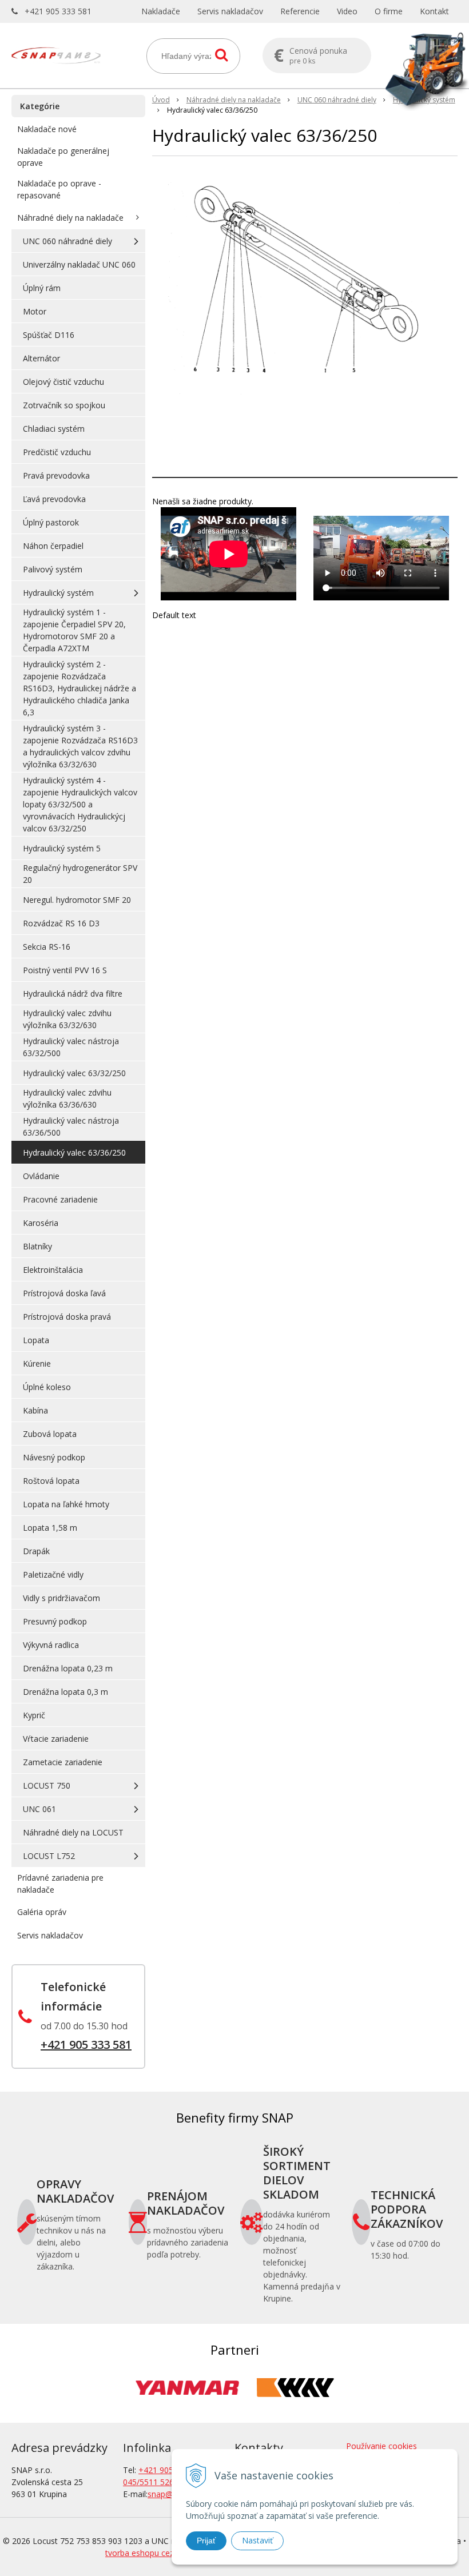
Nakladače (161, 11)
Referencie (300, 11)
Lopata (36, 1340)
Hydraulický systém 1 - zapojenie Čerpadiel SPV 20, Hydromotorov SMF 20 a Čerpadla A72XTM (74, 630)
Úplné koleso (47, 1387)
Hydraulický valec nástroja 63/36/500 (71, 1126)
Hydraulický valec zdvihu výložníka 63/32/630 (67, 1019)
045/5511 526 (148, 2482)
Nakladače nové (47, 129)
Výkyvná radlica (51, 1645)
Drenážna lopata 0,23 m (68, 1668)
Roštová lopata (51, 1481)
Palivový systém (53, 569)
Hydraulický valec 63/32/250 (74, 1073)
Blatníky (37, 1246)
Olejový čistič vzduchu (63, 382)
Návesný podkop (54, 1457)
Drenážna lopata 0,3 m (65, 1692)
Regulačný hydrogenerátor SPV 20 (80, 874)
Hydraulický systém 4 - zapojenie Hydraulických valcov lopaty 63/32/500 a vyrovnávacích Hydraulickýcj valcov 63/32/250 (80, 804)
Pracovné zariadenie (60, 1199)
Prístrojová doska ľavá (64, 1293)
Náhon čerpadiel (53, 546)
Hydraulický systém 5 (62, 848)
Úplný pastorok (51, 522)
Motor (35, 311)
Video (347, 11)
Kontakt (434, 11)
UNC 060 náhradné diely (337, 100)
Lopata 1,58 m (50, 1528)
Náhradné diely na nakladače (234, 100)
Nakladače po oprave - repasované (59, 189)
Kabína (35, 1410)
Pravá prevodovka (56, 475)
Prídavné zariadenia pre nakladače (60, 1884)
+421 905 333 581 (58, 11)
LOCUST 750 (47, 1785)
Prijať (206, 2541)
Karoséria (41, 1223)
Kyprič (34, 1715)
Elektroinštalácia (53, 1270)
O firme (389, 11)
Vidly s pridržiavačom (61, 1598)
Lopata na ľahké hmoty (66, 1504)
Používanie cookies (381, 2446)
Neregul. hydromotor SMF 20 (77, 900)
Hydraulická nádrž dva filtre (73, 994)
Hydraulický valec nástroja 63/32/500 (71, 1047)
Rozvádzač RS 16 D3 (61, 923)
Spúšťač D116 (49, 335)
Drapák (36, 1551)
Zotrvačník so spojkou (64, 405)
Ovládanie (41, 1176)
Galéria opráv (42, 1912)
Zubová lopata (50, 1434)
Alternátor (41, 358)
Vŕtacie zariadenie (56, 1739)
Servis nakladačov (230, 11)
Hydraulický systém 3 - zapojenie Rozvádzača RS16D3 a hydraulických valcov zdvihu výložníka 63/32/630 (80, 746)
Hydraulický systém (424, 100)
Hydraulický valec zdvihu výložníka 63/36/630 (67, 1098)
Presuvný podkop (55, 1621)
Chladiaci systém (54, 429)
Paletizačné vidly (53, 1574)
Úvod (161, 100)
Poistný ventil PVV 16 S (65, 970)
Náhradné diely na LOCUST (73, 1832)
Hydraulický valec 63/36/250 (74, 1152)
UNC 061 (39, 1809)
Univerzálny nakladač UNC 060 (79, 264)
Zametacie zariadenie (63, 1762)
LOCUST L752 (49, 1856)
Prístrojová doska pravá (67, 1317)
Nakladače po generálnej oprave (63, 157)
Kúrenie (37, 1363)
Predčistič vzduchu (57, 452)
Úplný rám (42, 288)
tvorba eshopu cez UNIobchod (162, 2553)
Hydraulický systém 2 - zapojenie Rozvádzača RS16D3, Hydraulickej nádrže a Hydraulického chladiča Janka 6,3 (80, 688)
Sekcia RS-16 (47, 947)
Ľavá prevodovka (54, 499)
